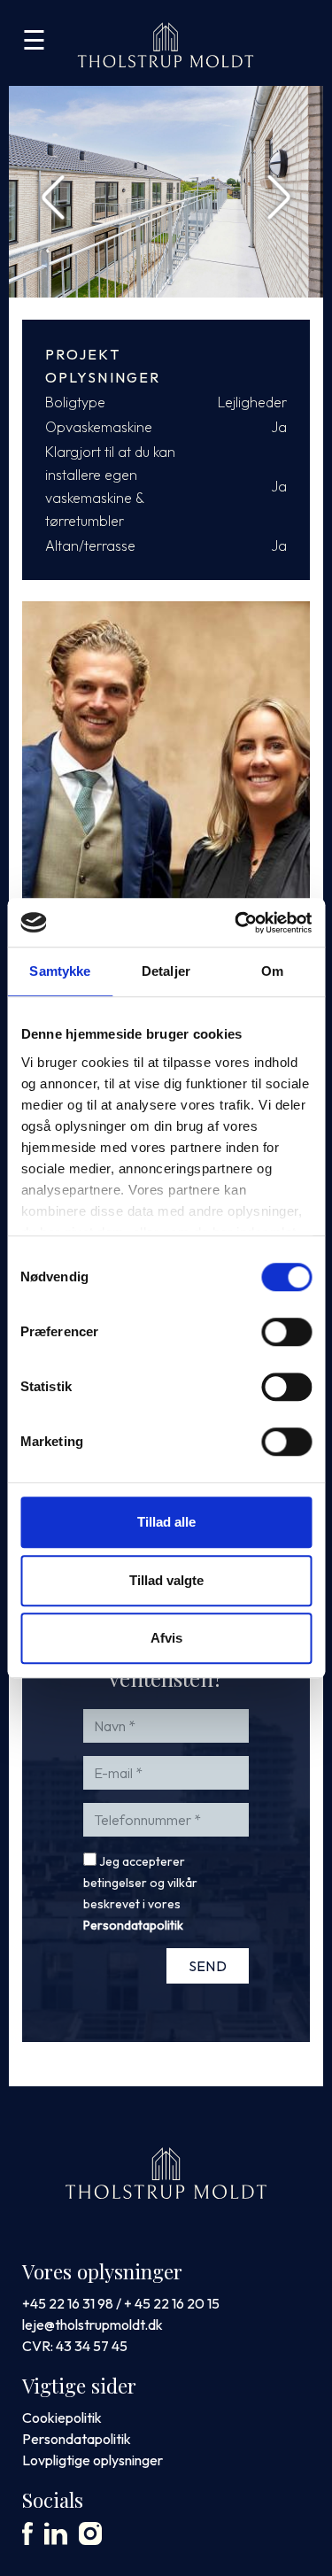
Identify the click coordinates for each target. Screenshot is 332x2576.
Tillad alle (166, 1522)
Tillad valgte (166, 1580)
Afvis (166, 1638)
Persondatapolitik (133, 1925)
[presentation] (53, 192)
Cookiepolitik (62, 2417)
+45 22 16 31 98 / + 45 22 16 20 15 (121, 2303)
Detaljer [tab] (166, 971)
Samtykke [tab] (60, 971)
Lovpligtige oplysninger (93, 2460)
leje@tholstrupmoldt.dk (93, 2325)
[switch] (286, 1332)
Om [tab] (272, 971)
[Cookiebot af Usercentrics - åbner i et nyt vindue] (236, 923)
